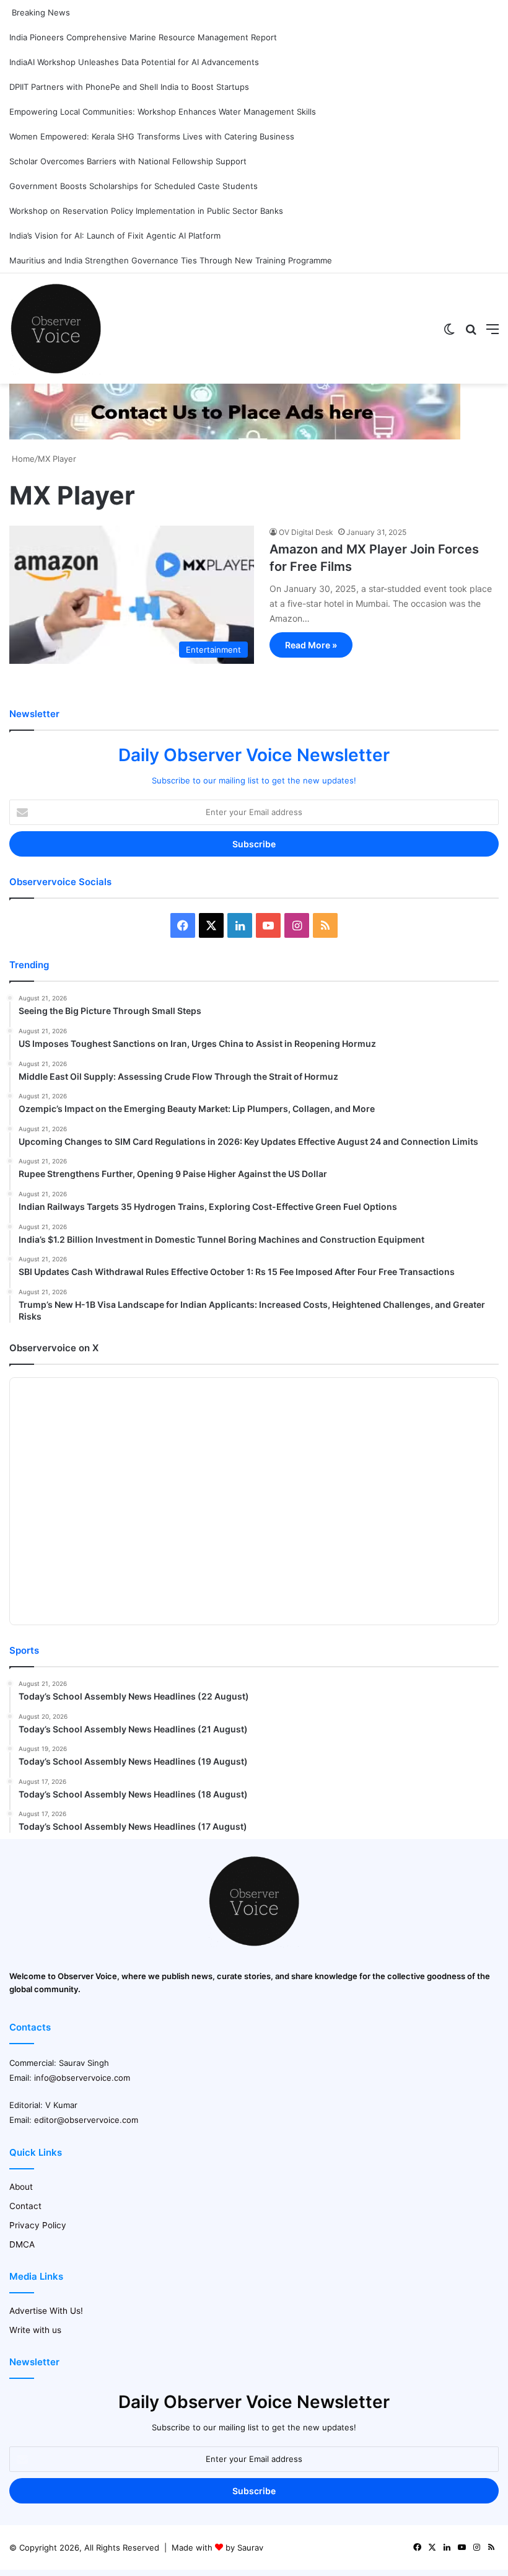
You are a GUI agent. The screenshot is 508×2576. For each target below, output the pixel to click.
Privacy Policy (38, 2225)
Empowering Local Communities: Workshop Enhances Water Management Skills (163, 112)
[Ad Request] (235, 436)
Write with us (35, 2330)
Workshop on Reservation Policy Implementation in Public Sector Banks (146, 211)
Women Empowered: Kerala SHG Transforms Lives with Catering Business (152, 136)
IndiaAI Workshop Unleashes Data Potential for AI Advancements (134, 62)
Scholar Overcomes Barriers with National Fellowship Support (128, 161)
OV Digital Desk (306, 532)
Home (22, 459)
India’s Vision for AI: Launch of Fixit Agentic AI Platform (115, 236)
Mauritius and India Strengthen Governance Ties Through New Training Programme (171, 260)
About (21, 2187)
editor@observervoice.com (86, 2120)
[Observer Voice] (56, 329)
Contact (25, 2206)
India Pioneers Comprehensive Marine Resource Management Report (143, 37)
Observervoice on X (54, 1348)
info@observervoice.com (82, 2078)
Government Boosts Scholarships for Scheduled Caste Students (134, 186)
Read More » (311, 645)
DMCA (22, 2244)
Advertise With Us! (46, 2311)
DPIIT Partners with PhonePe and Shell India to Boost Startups (129, 87)
